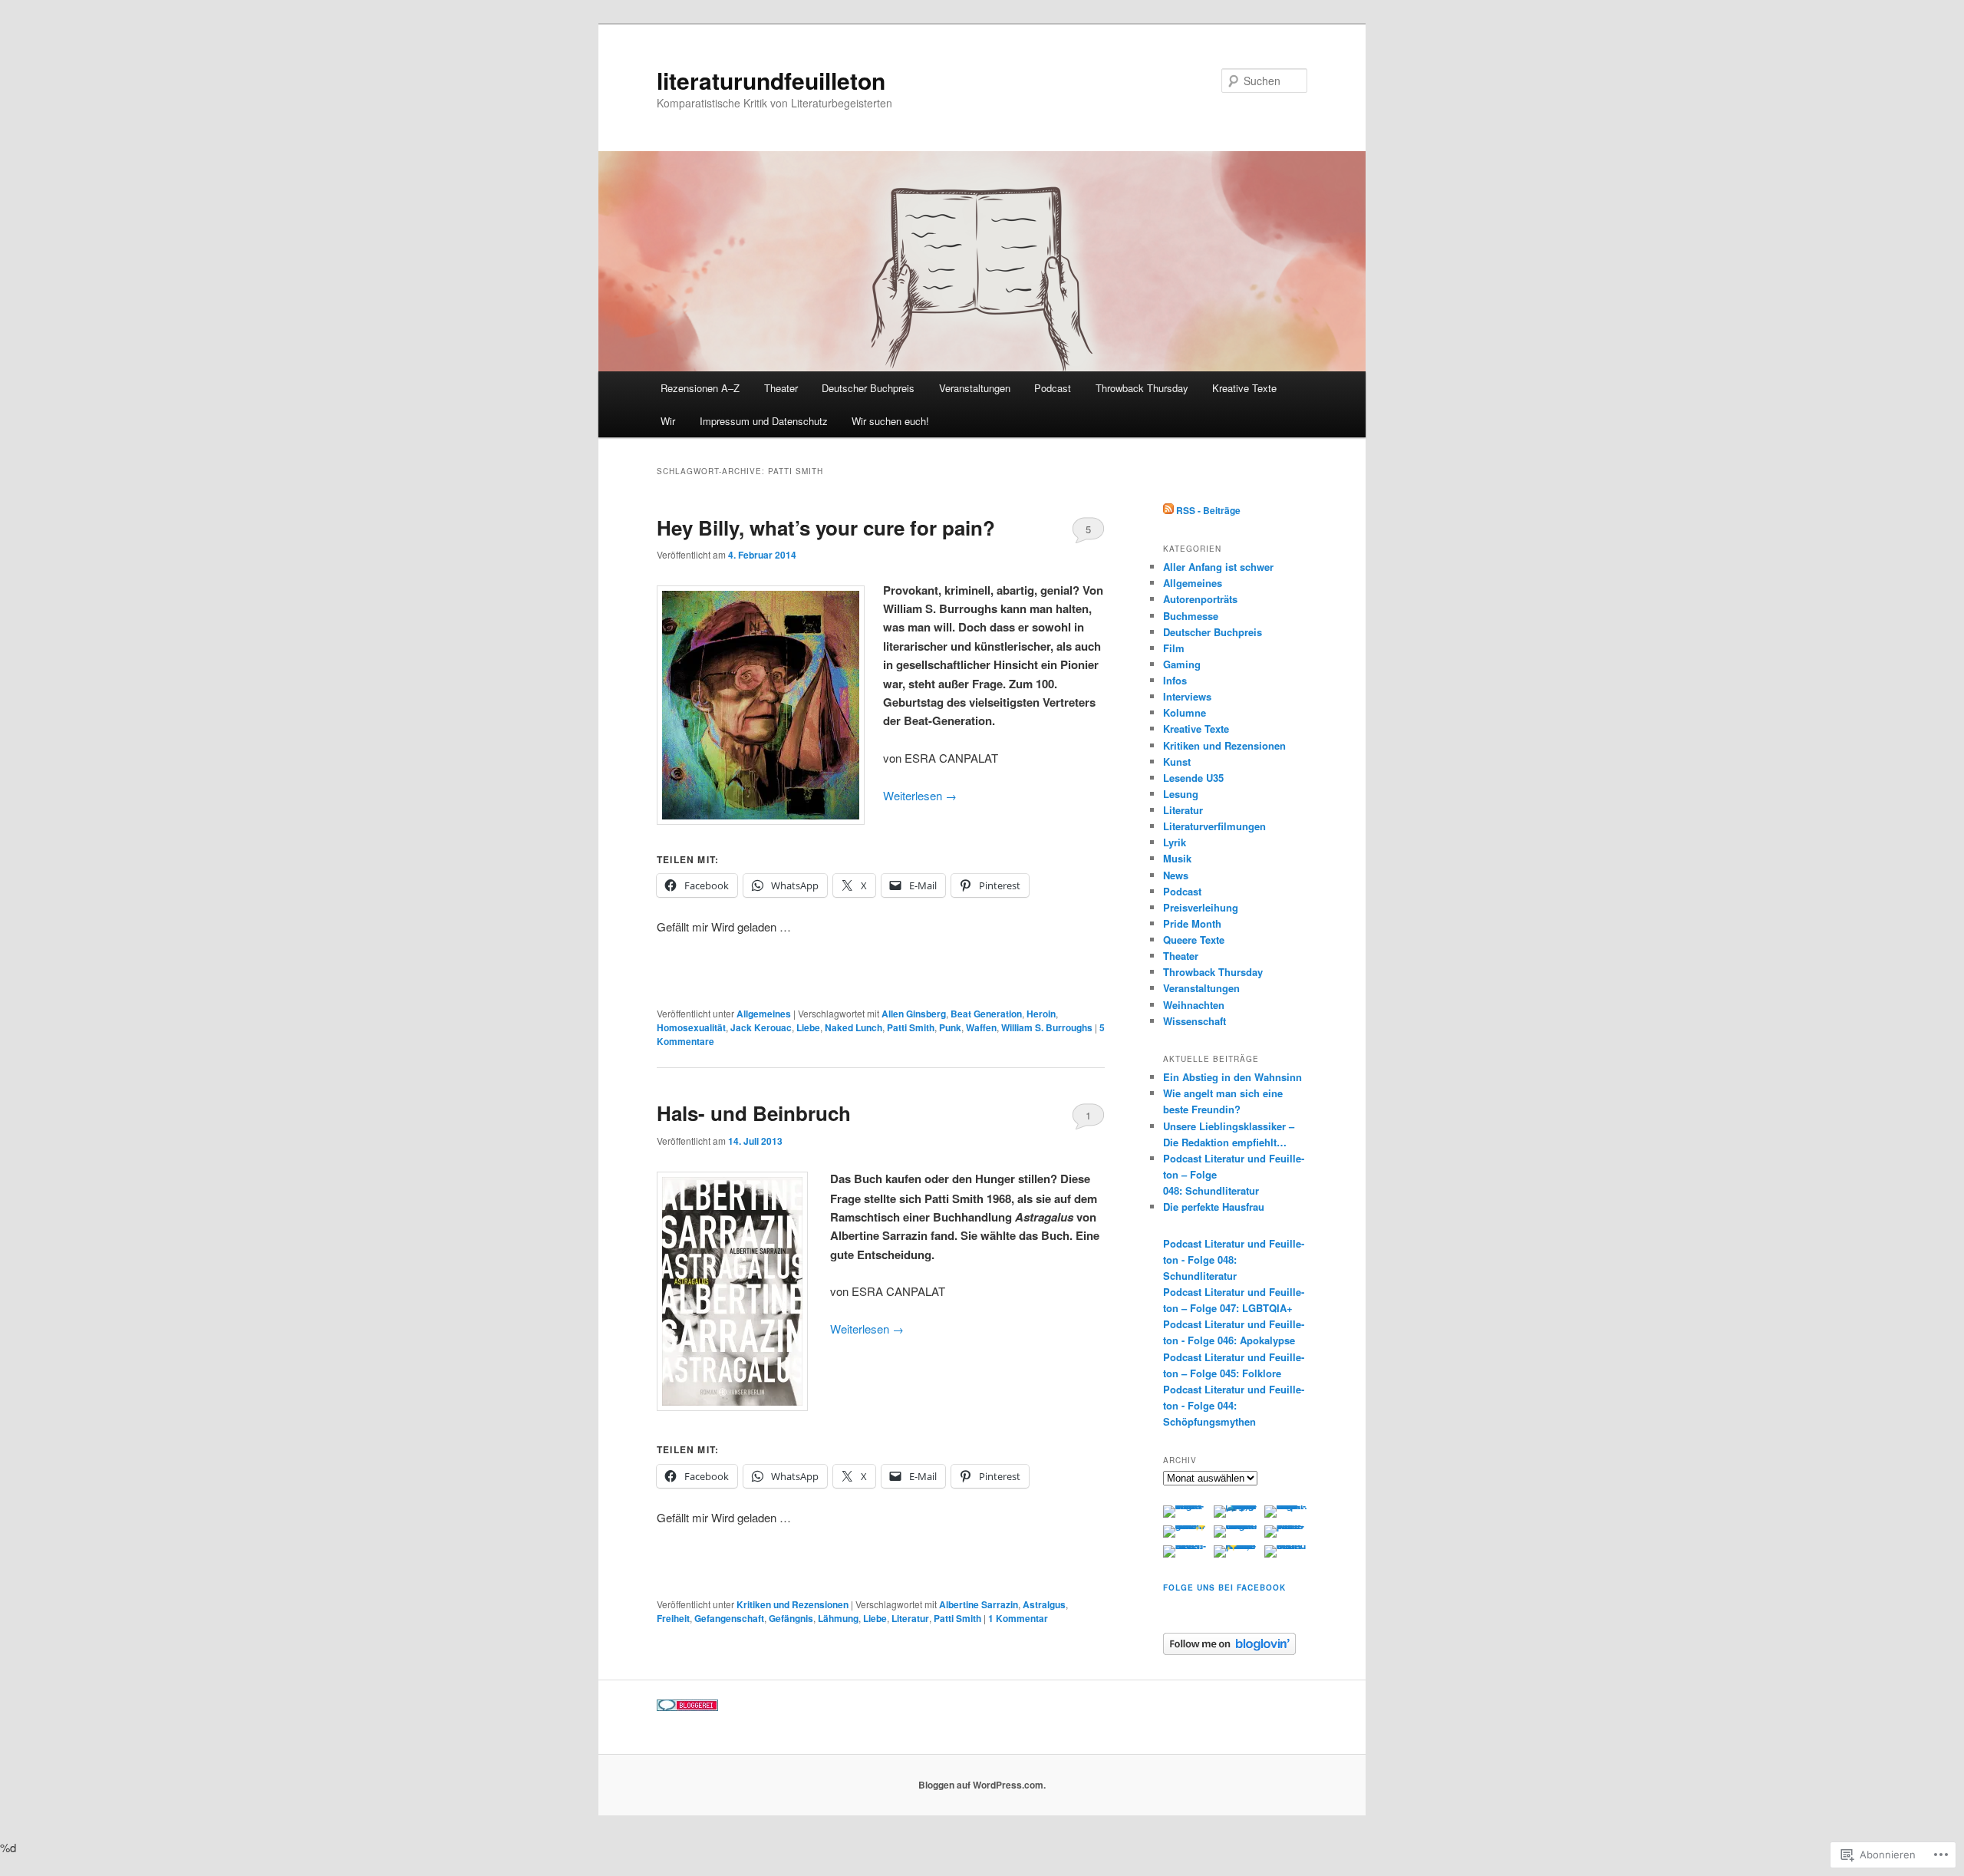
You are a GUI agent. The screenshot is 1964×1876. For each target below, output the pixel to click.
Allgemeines (764, 1014)
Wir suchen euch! (890, 421)
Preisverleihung (1201, 907)
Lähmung (838, 1618)
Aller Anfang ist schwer (1218, 567)
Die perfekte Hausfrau (1214, 1207)
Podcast (1053, 388)
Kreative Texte (1244, 388)
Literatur (910, 1618)
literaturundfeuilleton (771, 80)
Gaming (1182, 664)
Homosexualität (691, 1027)
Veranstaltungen (975, 388)
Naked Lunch (853, 1027)
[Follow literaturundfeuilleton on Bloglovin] (1229, 1651)
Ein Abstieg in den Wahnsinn (1232, 1077)
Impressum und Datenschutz (764, 421)
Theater (781, 388)
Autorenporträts (1200, 599)
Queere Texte (1194, 940)
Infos (1175, 680)
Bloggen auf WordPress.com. (982, 1785)
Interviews (1187, 696)
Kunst (1177, 762)
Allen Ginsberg (914, 1014)
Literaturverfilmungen (1214, 826)
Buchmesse (1191, 616)
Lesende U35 (1193, 778)
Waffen (981, 1027)
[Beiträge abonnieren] (1168, 510)
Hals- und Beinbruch (754, 1113)
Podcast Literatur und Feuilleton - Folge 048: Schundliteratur (1234, 1259)
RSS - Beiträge (1208, 510)
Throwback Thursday (1142, 388)
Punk (950, 1027)
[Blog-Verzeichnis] (687, 1707)
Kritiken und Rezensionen (793, 1604)
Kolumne (1185, 712)
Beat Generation (986, 1014)
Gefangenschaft (729, 1618)
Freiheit (673, 1618)
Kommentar (1018, 1618)
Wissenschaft (1195, 1021)
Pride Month (1192, 923)
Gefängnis (791, 1618)
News (1176, 875)
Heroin (1041, 1014)
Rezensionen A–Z (700, 388)
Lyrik (1175, 842)
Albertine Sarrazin (979, 1604)
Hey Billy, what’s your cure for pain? (826, 528)
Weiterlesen (920, 795)
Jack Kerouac (761, 1027)
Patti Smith (911, 1027)
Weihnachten (1194, 1005)
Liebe (808, 1027)
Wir (668, 421)
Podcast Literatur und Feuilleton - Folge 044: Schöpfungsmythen (1234, 1405)
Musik (1177, 858)
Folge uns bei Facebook (1224, 1588)
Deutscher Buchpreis (868, 388)
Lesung (1181, 794)
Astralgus (1044, 1604)
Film (1174, 648)
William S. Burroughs (1047, 1027)
